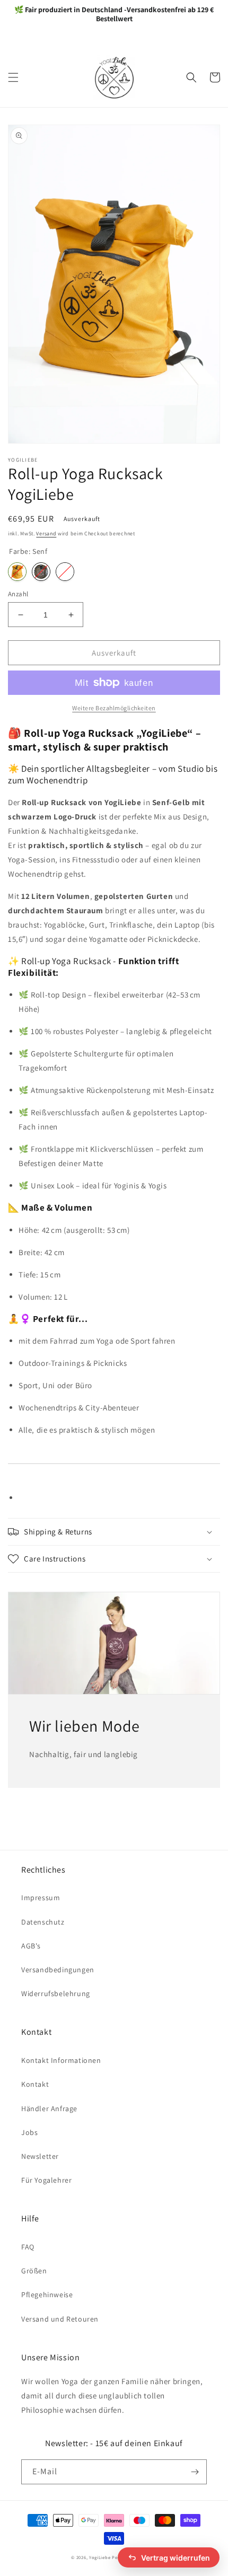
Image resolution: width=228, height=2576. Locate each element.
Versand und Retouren (60, 2319)
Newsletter (40, 2156)
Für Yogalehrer (46, 2180)
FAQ (28, 2247)
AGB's (31, 1946)
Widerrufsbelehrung (56, 1993)
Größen (34, 2271)
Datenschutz (43, 1922)
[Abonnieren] (195, 2472)
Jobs (29, 2132)
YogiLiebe (100, 2557)
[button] (13, 77)
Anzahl (18, 594)
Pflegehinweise (47, 2295)
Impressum (41, 1898)
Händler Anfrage (49, 2109)
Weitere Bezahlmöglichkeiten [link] (114, 708)
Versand (46, 533)
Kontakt (35, 2084)
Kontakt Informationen (61, 2060)
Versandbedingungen (58, 1970)
